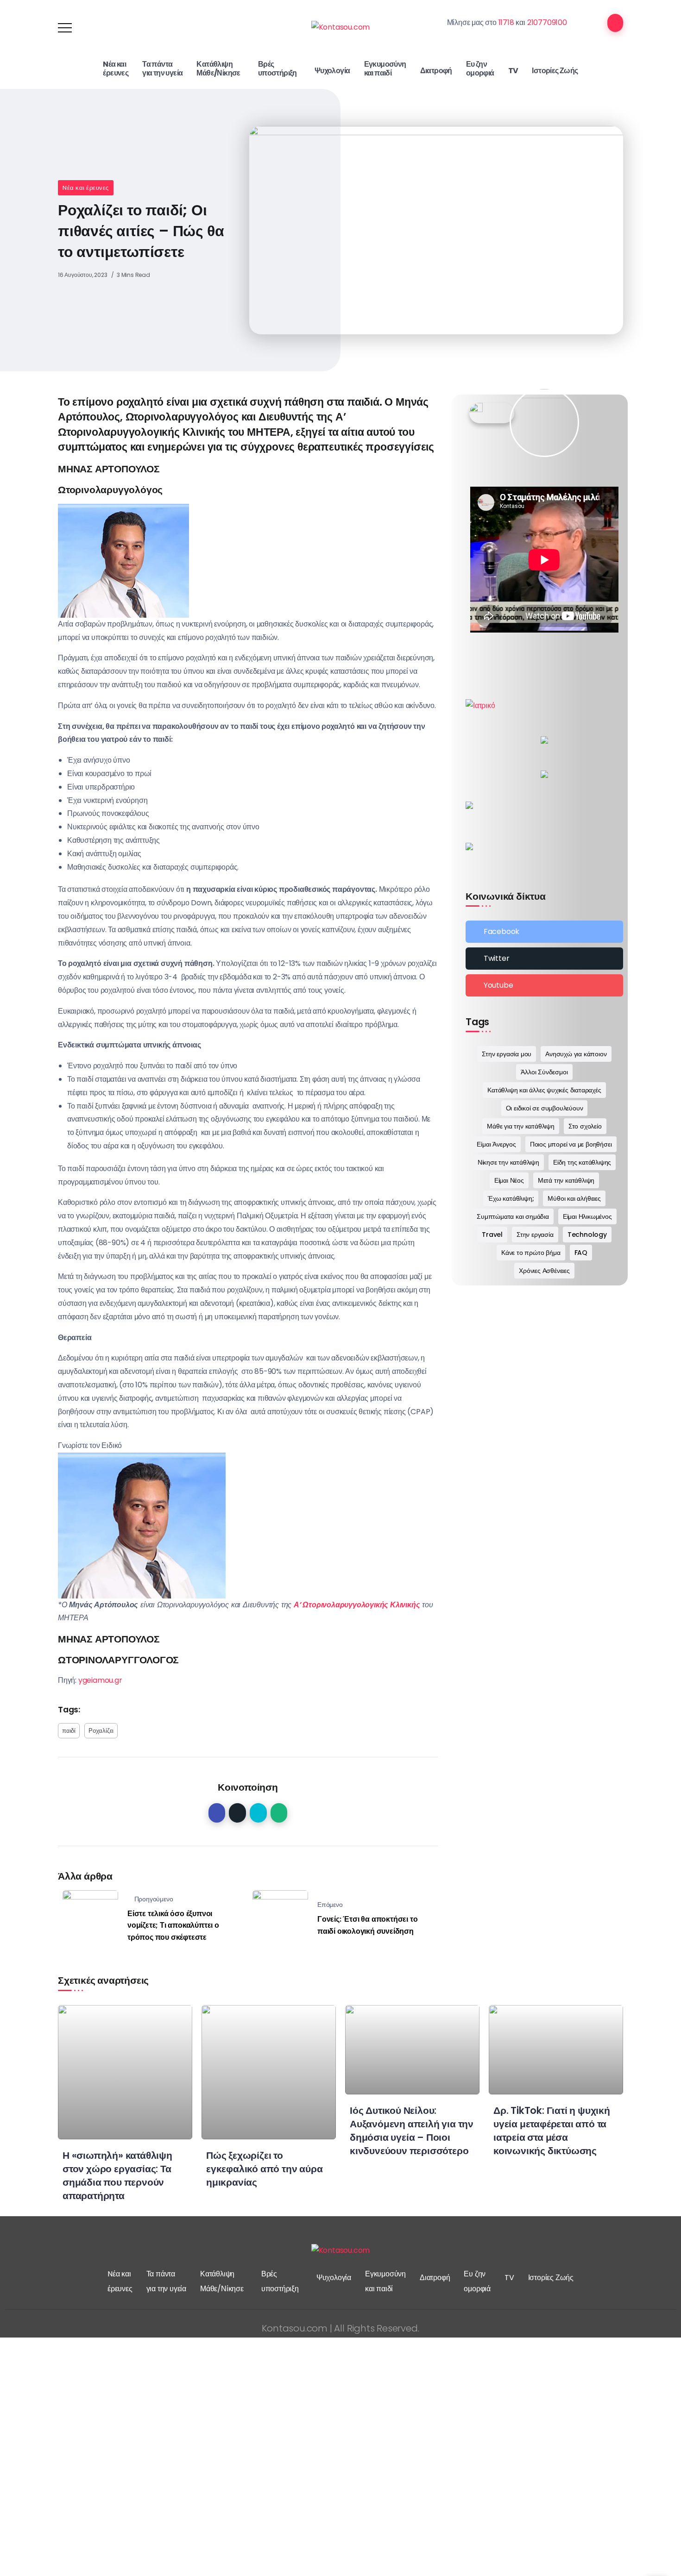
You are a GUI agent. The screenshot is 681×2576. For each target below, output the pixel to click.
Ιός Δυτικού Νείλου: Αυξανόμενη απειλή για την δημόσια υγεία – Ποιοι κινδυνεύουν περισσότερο (412, 2131)
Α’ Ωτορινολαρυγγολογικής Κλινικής (357, 1605)
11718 (506, 22)
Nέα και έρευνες (86, 188)
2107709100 (547, 22)
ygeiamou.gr (100, 1680)
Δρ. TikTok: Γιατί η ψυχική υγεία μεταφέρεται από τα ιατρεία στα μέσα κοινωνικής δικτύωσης (552, 2131)
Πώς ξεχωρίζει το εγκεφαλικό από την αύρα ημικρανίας (264, 2169)
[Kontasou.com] (341, 27)
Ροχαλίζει (101, 1731)
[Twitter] (544, 959)
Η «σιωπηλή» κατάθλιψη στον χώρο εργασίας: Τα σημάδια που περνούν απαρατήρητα (117, 2175)
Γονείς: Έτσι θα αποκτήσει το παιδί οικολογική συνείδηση (367, 1925)
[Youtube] (544, 985)
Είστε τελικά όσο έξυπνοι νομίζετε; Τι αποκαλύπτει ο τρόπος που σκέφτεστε (173, 1925)
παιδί (69, 1731)
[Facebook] (544, 932)
